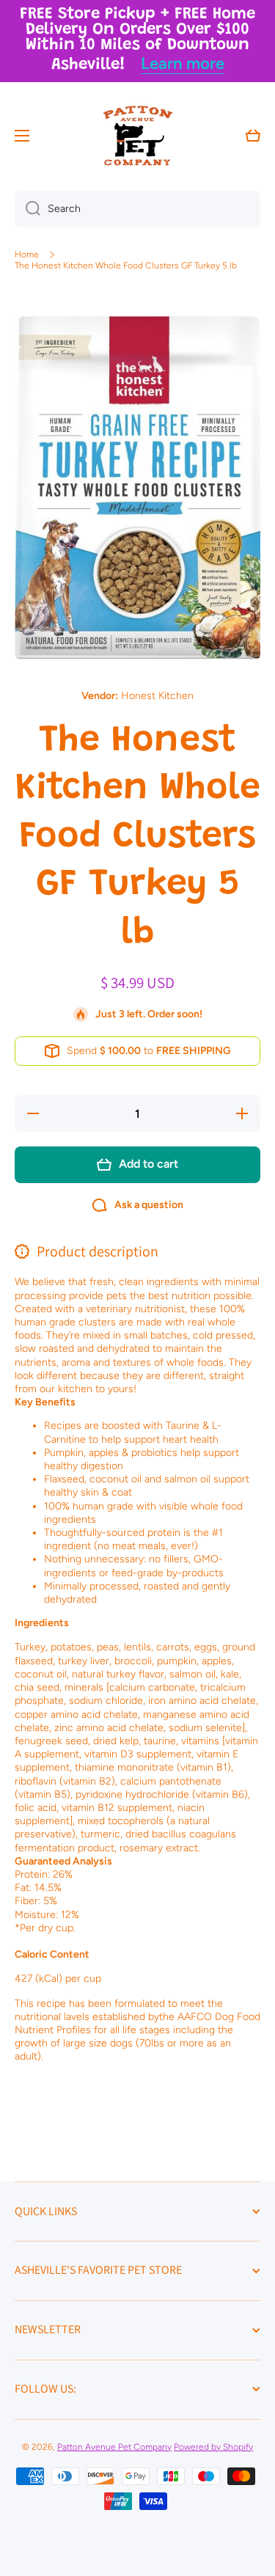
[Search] (27, 209)
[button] (253, 136)
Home (27, 255)
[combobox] (137, 209)
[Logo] (138, 136)
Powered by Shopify (213, 2447)
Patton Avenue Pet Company (114, 2447)
